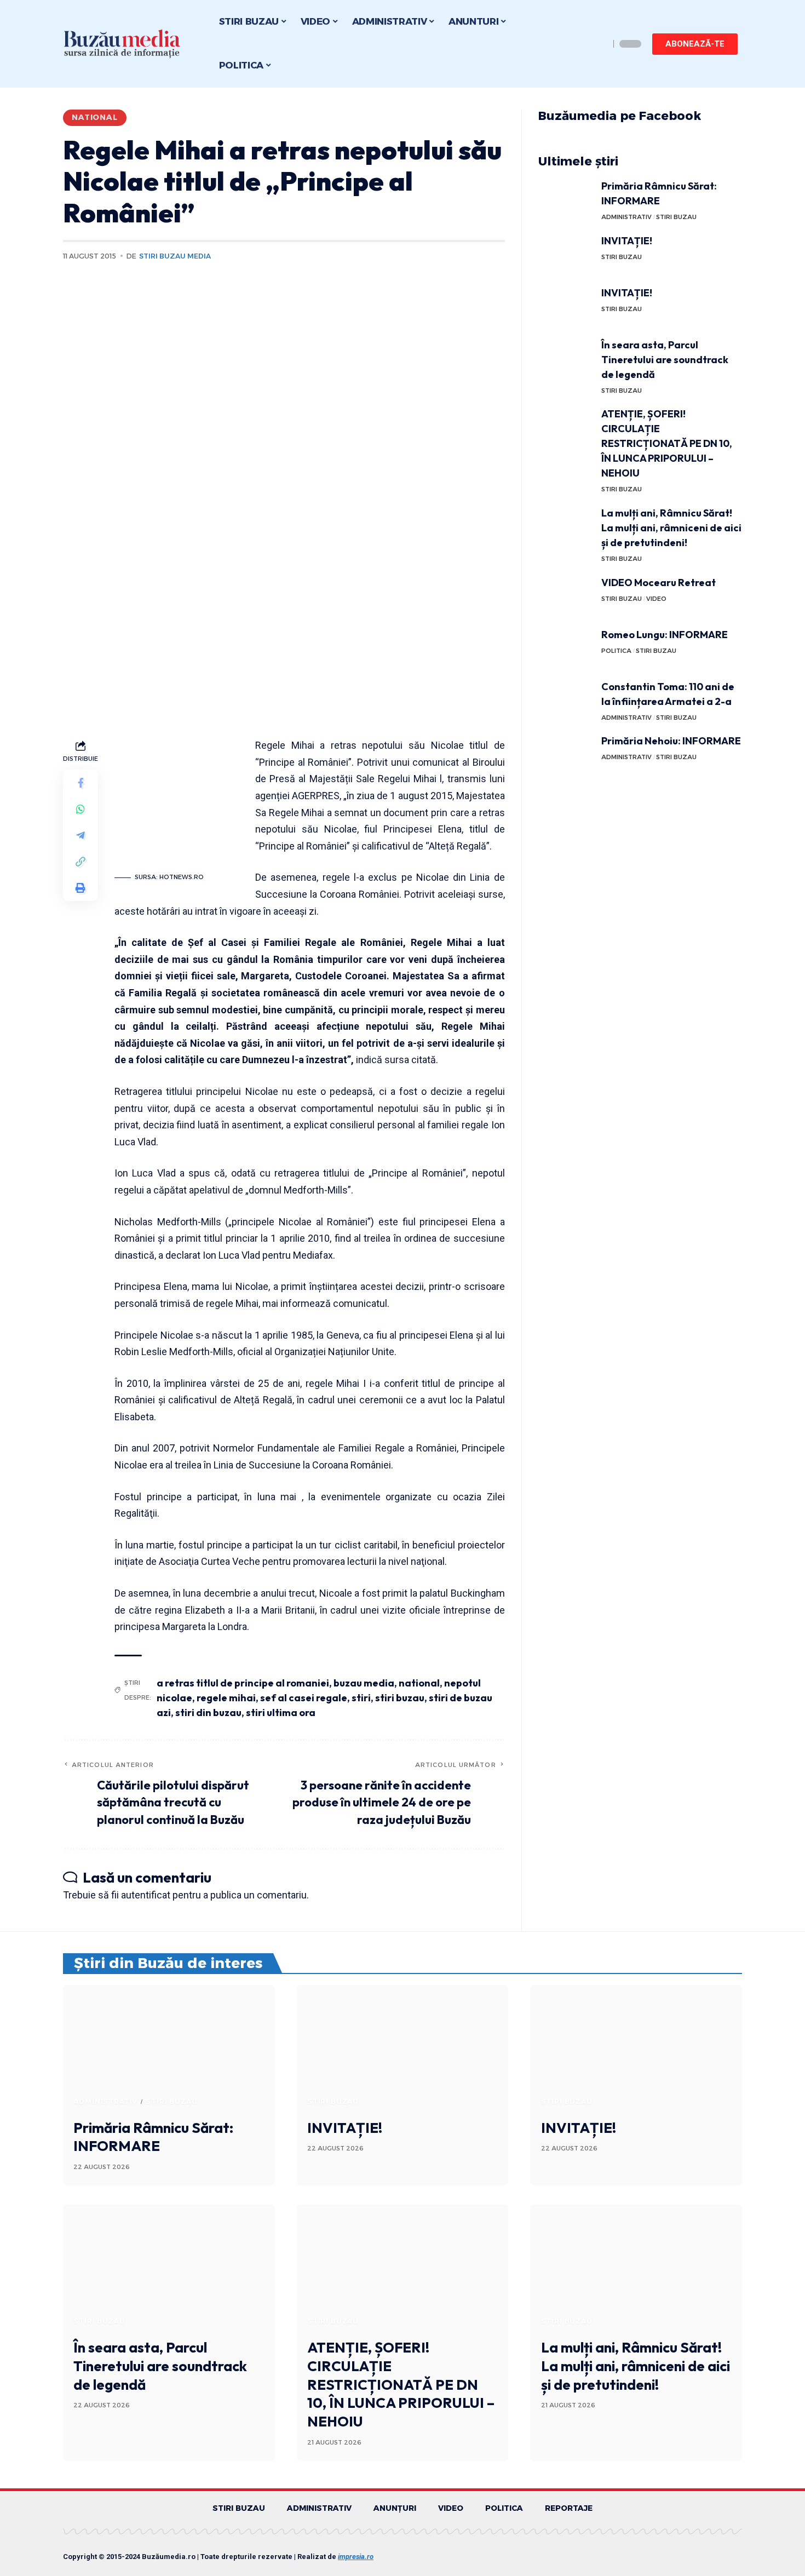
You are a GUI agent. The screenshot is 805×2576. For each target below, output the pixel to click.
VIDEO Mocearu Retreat (659, 583)
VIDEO (656, 599)
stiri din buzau (208, 1712)
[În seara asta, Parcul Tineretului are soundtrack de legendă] (566, 358)
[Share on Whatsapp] (81, 810)
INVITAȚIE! (627, 241)
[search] (599, 44)
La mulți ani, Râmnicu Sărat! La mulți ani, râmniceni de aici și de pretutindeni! (671, 528)
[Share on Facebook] (81, 783)
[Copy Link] (81, 862)
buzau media (364, 1683)
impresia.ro (356, 2557)
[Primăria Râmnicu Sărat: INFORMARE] (566, 199)
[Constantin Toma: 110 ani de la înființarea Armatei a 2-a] (566, 700)
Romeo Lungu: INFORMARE (665, 635)
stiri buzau (400, 1698)
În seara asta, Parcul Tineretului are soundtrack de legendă (665, 360)
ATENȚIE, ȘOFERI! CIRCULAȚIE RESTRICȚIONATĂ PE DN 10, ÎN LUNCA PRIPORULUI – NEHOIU (667, 443)
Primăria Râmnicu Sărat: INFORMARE (153, 2137)
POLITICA (616, 651)
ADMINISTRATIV (626, 217)
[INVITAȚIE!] (566, 254)
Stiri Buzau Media (175, 256)
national (419, 1683)
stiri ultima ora (281, 1712)
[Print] (81, 888)
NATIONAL (95, 117)
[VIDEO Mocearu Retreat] (566, 596)
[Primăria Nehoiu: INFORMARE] (566, 754)
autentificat (146, 1895)
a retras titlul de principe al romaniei (243, 1683)
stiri (361, 1698)
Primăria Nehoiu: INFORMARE (671, 741)
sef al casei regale (304, 1698)
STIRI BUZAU (676, 217)
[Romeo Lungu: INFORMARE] (566, 648)
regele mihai (226, 1698)
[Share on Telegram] (81, 836)
